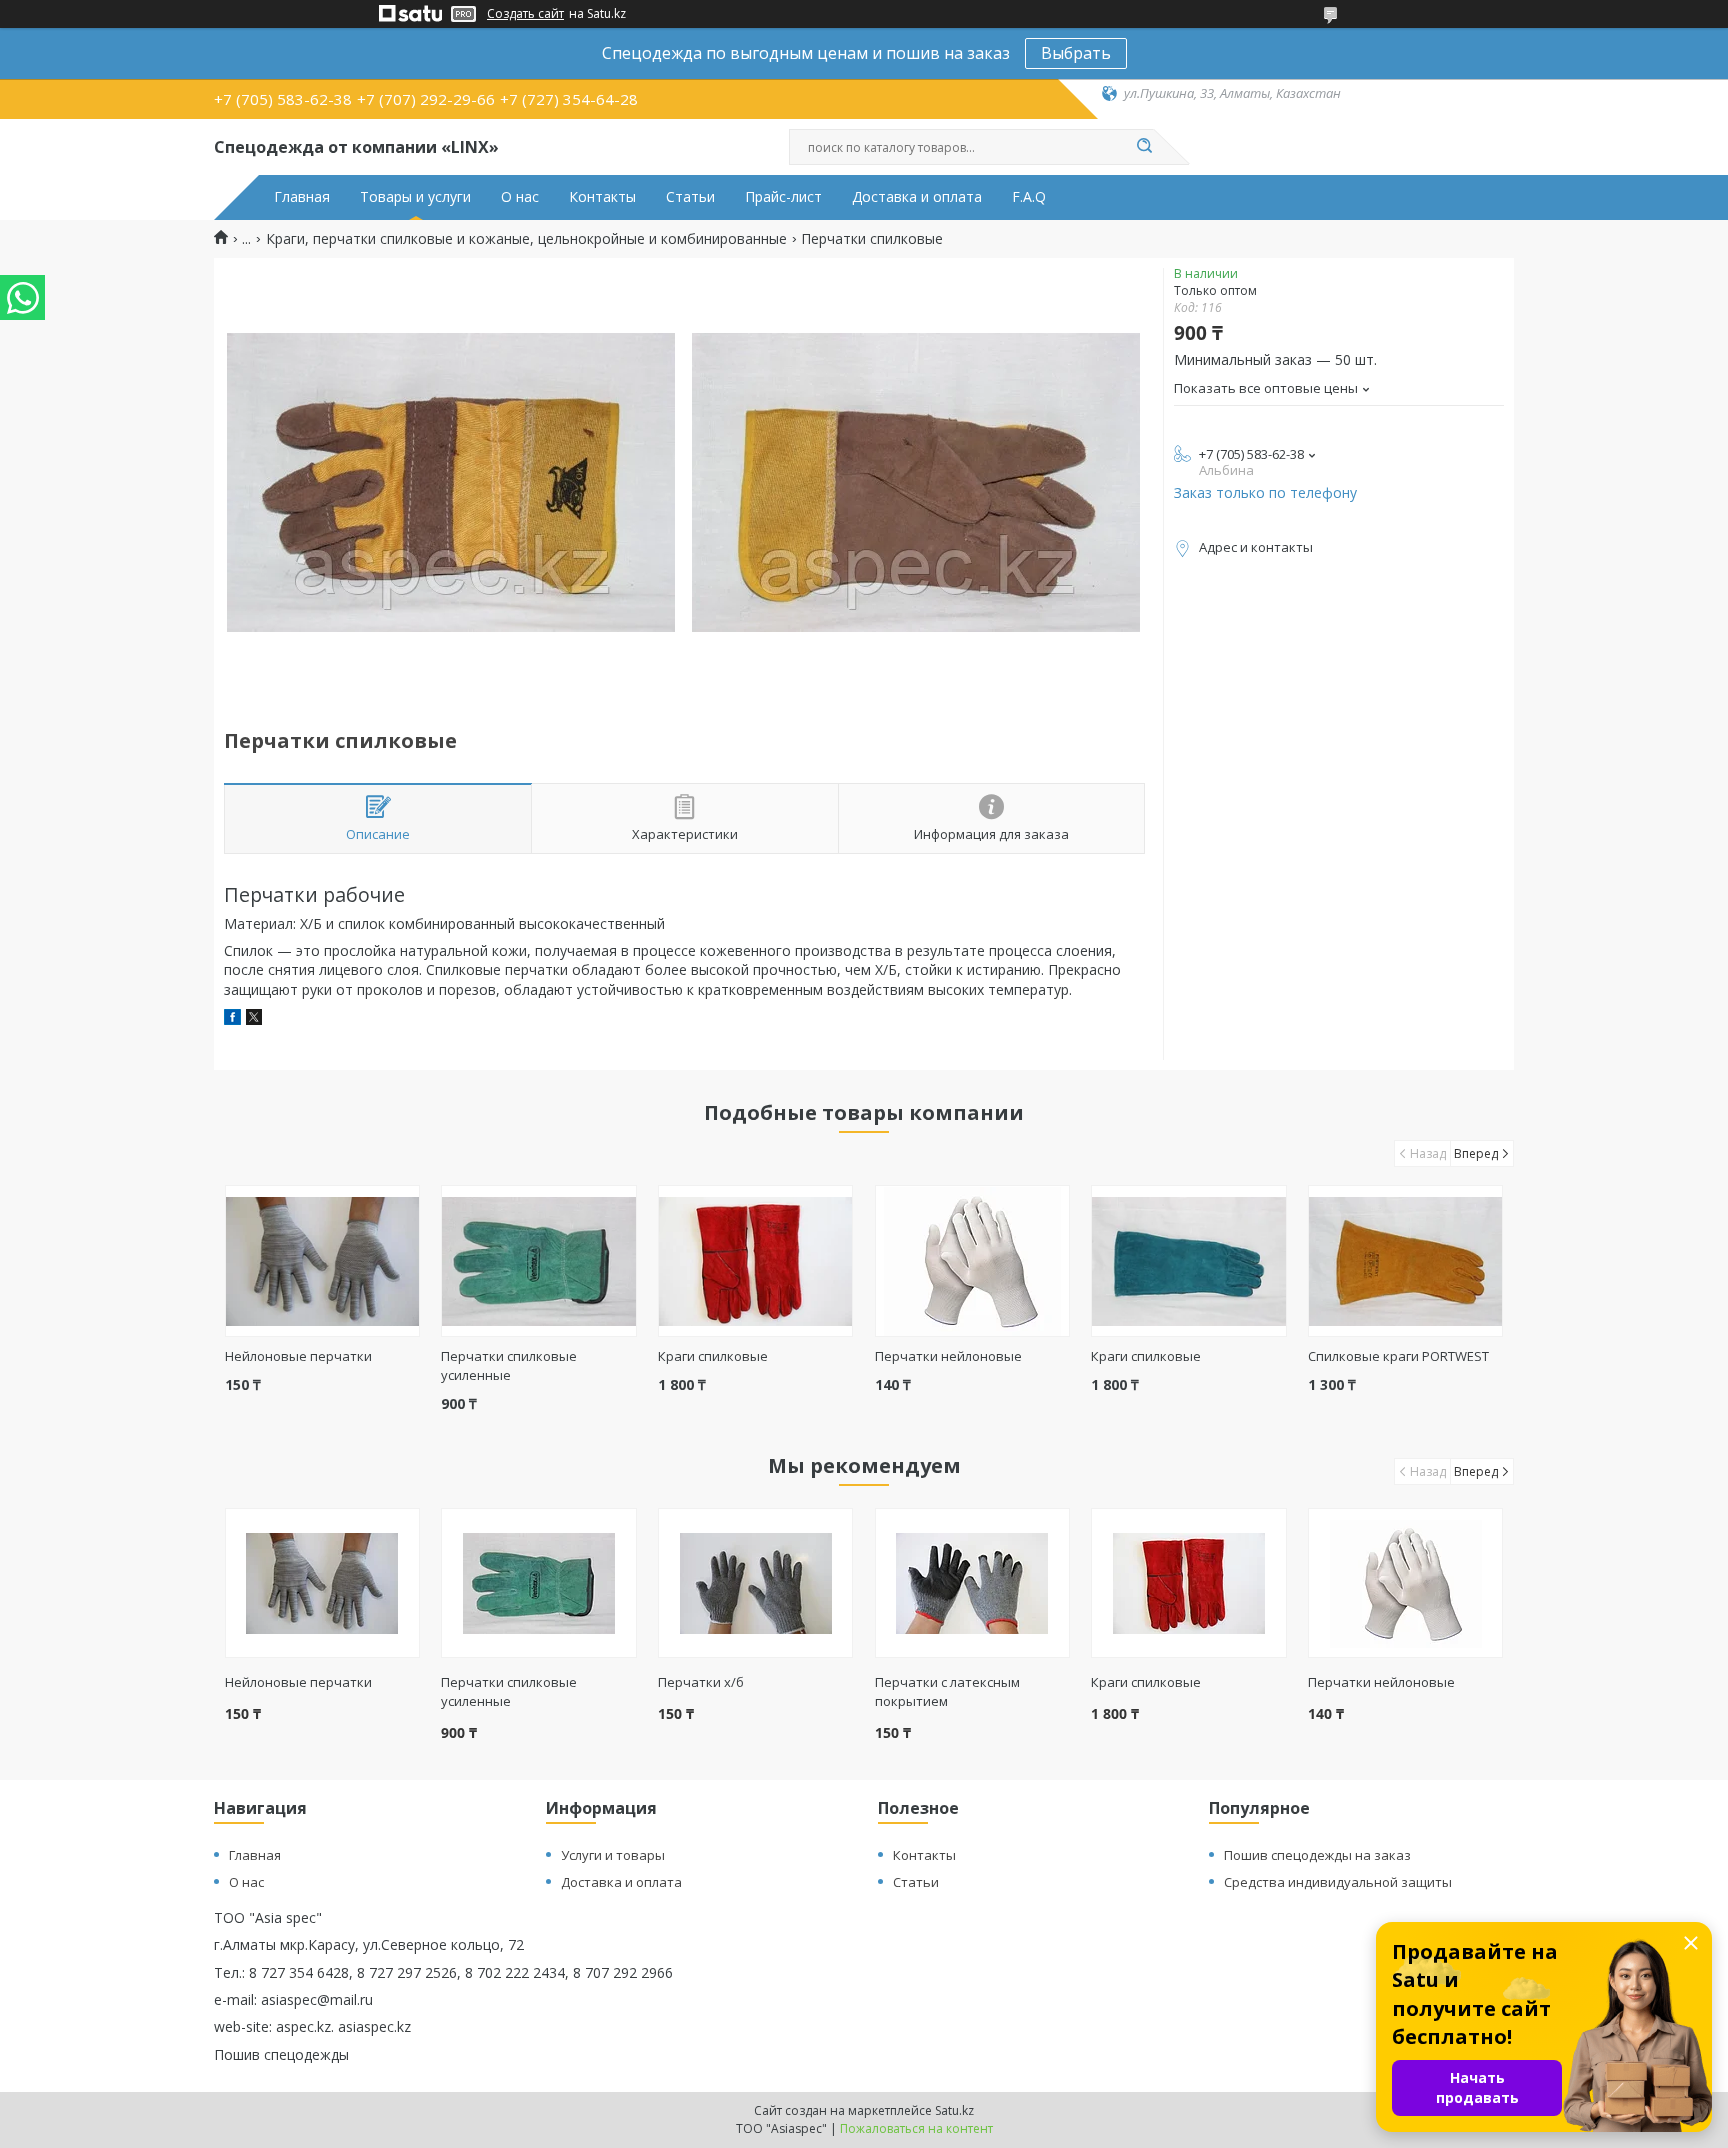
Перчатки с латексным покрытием (947, 1691)
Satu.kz (954, 2110)
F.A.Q (1029, 197)
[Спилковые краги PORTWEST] (1405, 1261)
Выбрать (1076, 53)
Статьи (690, 197)
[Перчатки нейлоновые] (972, 1261)
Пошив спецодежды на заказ (1317, 1855)
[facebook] (232, 1019)
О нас (520, 197)
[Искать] (1144, 147)
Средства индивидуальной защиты (1338, 1882)
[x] (254, 1019)
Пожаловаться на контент (916, 2128)
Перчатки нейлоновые (948, 1356)
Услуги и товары (613, 1855)
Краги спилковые (713, 1356)
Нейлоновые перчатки (298, 1356)
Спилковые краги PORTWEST (1398, 1356)
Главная (302, 197)
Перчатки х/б (701, 1682)
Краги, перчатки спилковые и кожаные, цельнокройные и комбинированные (526, 239)
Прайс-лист (783, 197)
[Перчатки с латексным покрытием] (972, 1583)
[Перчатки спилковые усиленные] (538, 1261)
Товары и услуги (415, 197)
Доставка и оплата (917, 197)
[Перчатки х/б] (755, 1583)
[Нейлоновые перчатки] (322, 1261)
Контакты (602, 197)
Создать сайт (525, 14)
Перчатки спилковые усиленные (509, 1365)
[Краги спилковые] (755, 1261)
